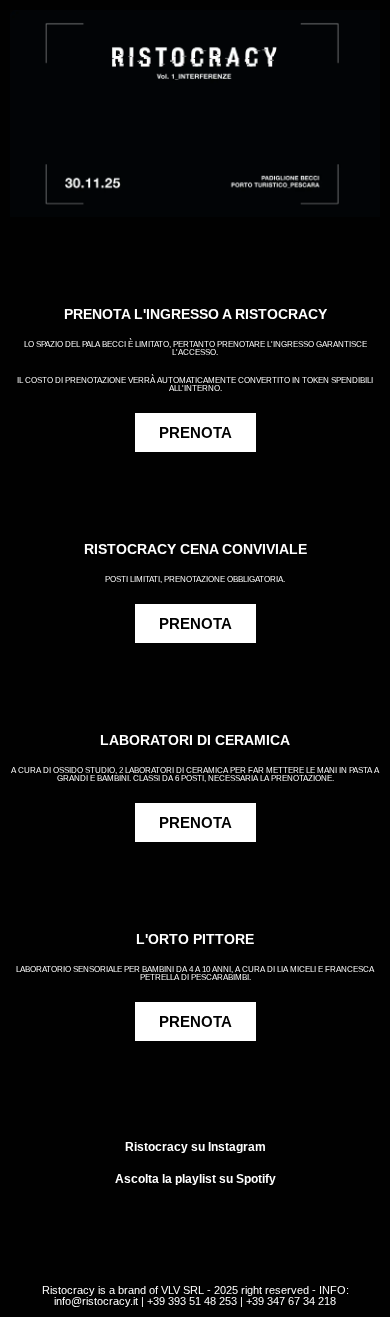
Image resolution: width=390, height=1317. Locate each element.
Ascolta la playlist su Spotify (195, 1179)
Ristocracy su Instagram (195, 1147)
